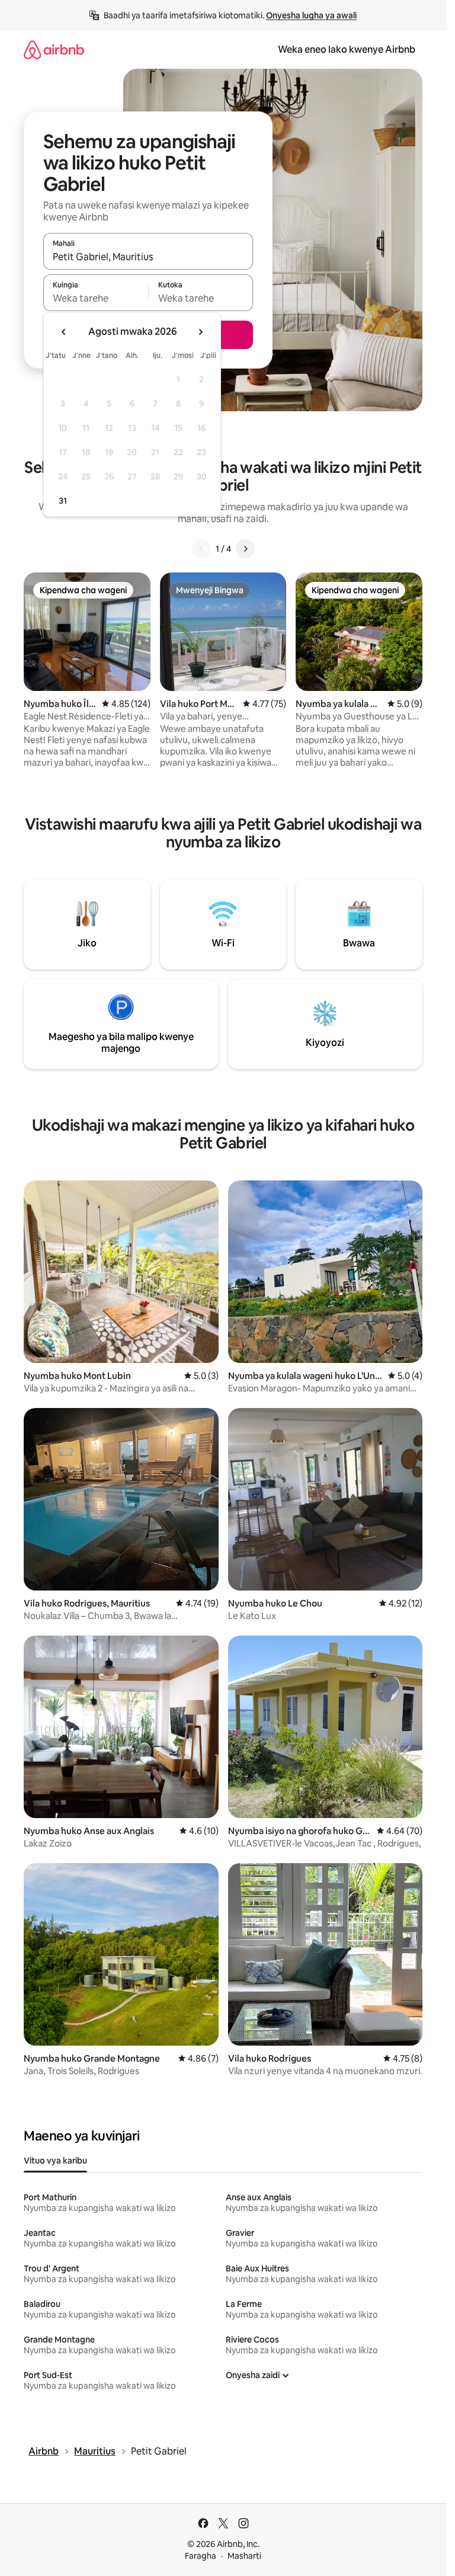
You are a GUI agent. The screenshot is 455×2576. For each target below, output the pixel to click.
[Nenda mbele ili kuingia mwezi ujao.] (200, 332)
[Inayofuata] (245, 549)
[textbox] (96, 298)
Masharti (244, 2556)
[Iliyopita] (201, 549)
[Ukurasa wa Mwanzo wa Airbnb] (54, 49)
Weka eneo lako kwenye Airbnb (347, 49)
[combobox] (148, 257)
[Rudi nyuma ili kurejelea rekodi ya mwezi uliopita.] (64, 332)
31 (63, 501)
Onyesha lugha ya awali (311, 15)
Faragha (201, 2556)
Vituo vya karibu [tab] (55, 2161)
